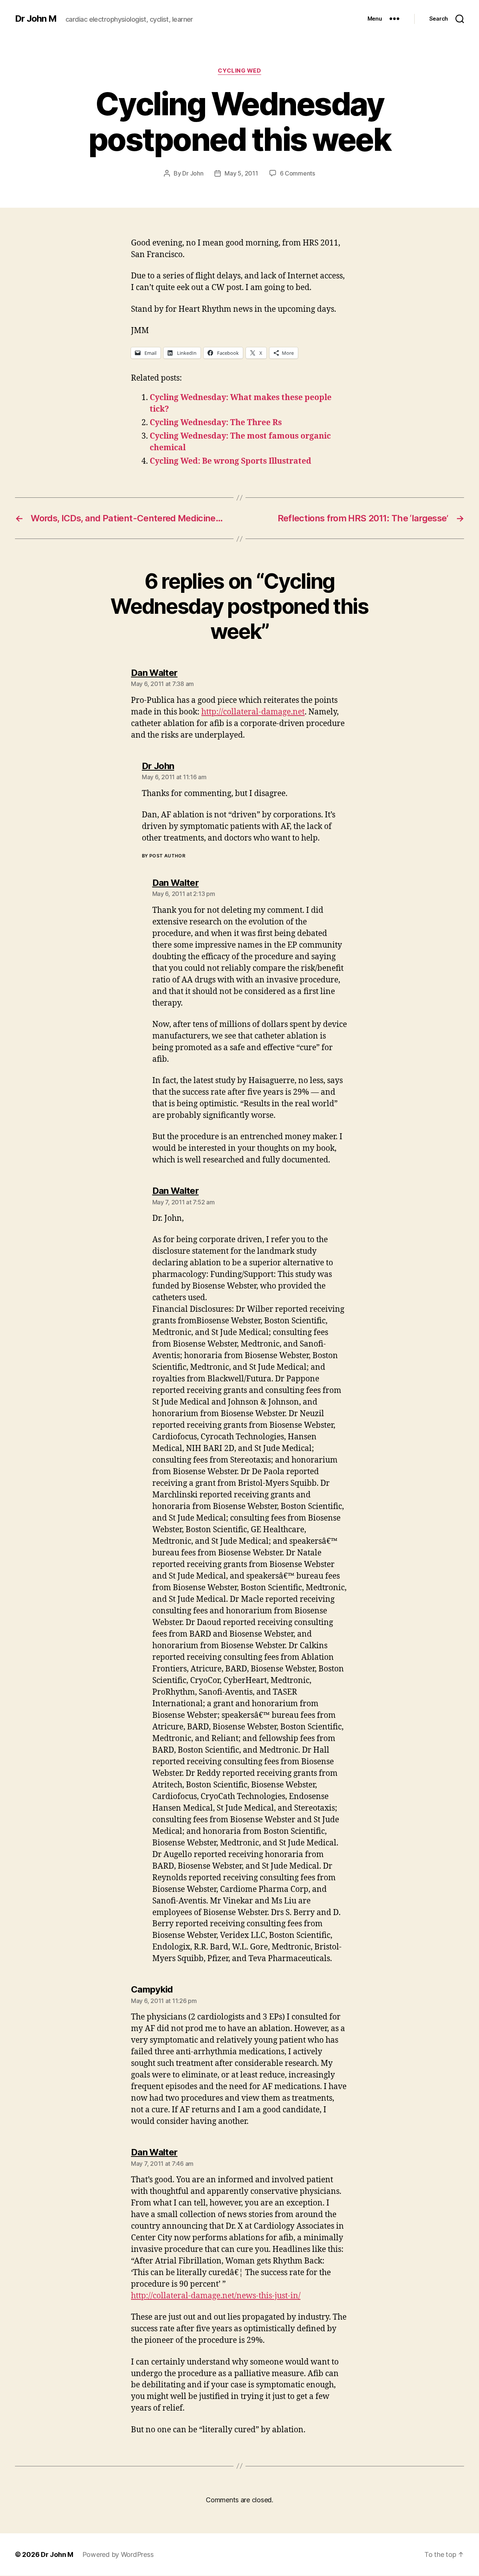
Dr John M (36, 19)
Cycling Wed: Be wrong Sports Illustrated (231, 461)
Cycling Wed (239, 71)
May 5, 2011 (241, 173)
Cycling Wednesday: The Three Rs (216, 423)
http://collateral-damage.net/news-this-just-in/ (216, 2296)
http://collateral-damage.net (253, 712)
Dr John (193, 173)
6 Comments (298, 173)
